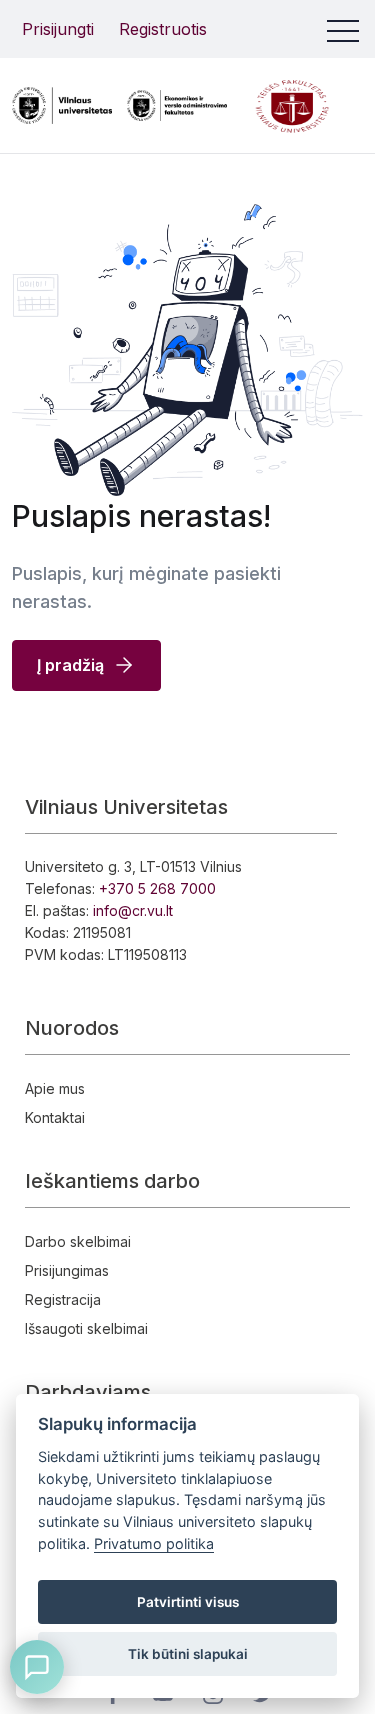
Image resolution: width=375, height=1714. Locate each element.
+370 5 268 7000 (157, 888)
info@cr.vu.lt (133, 910)
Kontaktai (55, 1117)
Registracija (63, 1299)
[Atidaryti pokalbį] (37, 1667)
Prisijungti (58, 29)
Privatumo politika (154, 1543)
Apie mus (55, 1088)
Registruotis (163, 29)
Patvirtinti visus (188, 1602)
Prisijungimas (67, 1270)
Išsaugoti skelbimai (86, 1328)
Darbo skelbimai (78, 1241)
